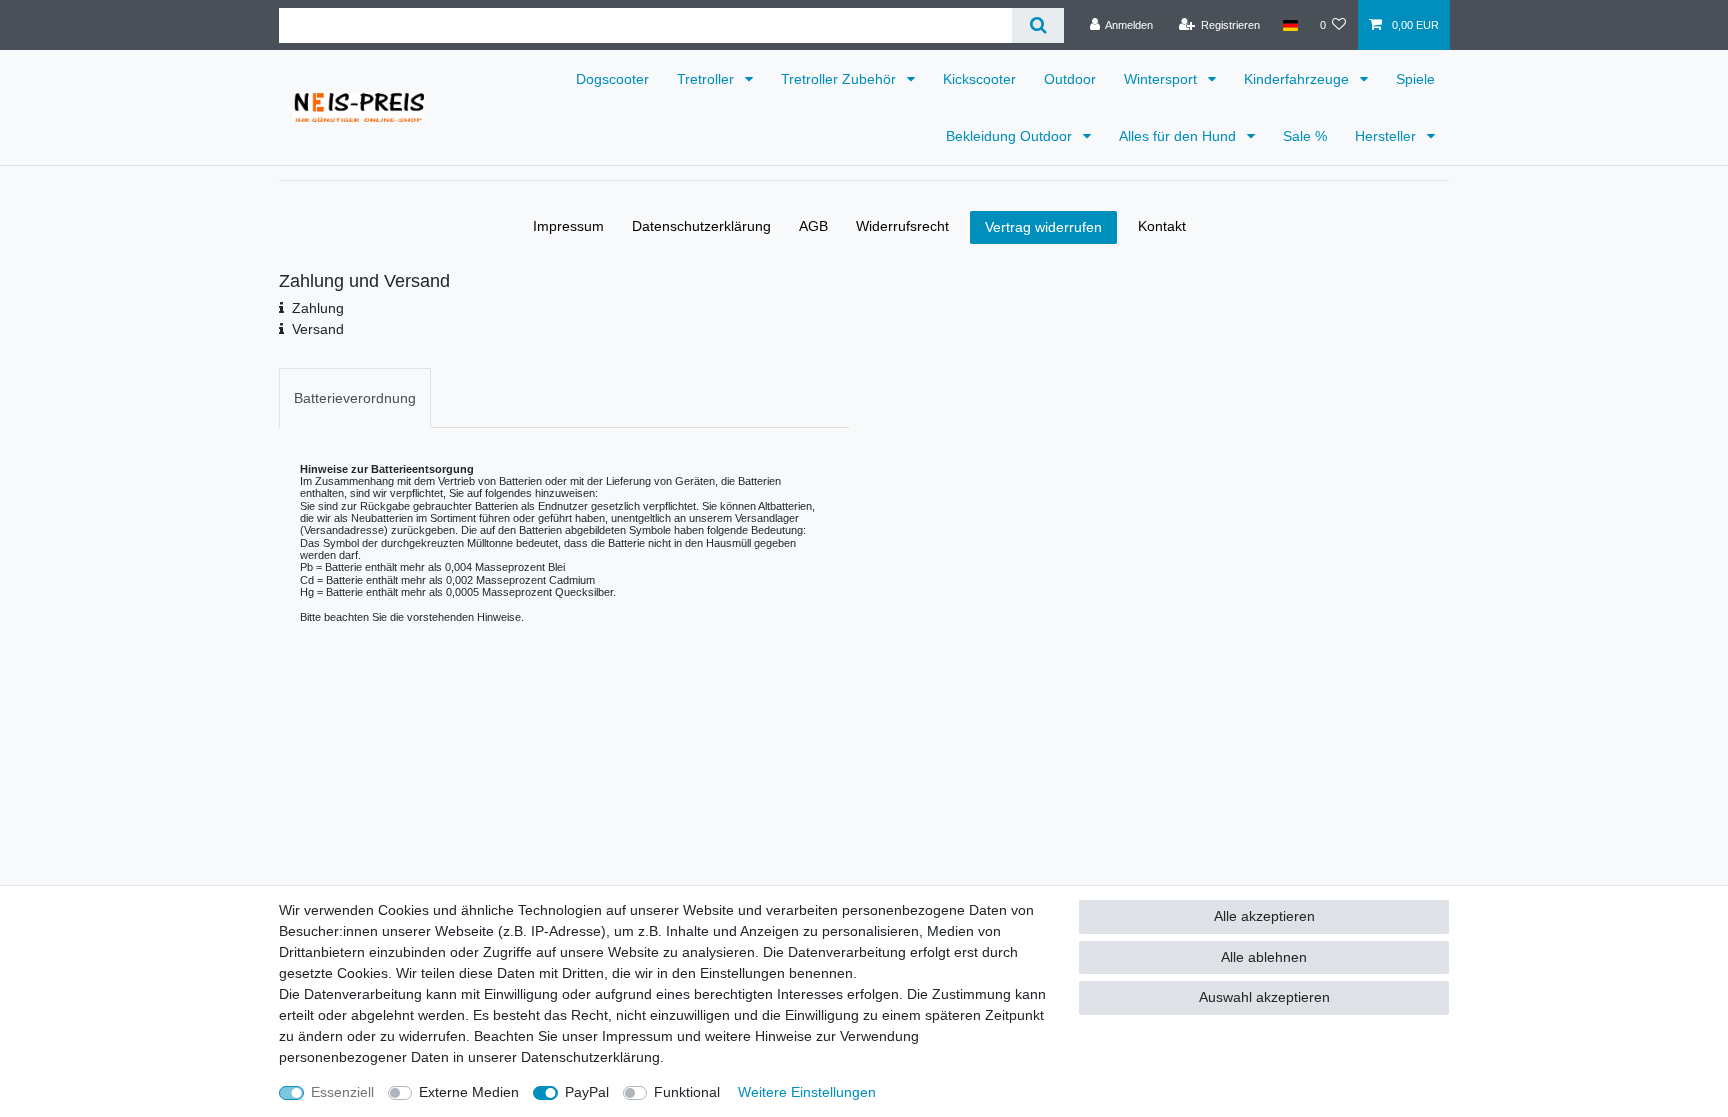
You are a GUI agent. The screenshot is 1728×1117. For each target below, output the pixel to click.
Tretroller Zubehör (840, 79)
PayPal (587, 1092)
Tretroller (707, 79)
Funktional (687, 1092)
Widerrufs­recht (902, 226)
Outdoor (1070, 79)
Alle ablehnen (1264, 957)
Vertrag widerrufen (1043, 227)
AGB (813, 226)
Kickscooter (979, 79)
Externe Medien (469, 1092)
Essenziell (342, 1092)
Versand (318, 329)
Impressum (568, 226)
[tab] (355, 397)
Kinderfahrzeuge (1298, 79)
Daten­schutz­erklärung (701, 226)
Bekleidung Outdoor (1011, 136)
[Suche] (1037, 25)
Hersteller (1387, 136)
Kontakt (1162, 226)
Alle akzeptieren (1264, 916)
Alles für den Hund (1179, 136)
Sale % (1305, 136)
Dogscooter (612, 79)
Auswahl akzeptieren (1264, 997)
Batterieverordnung (355, 398)
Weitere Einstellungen (807, 1092)
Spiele (1415, 79)
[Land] (1289, 25)
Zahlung (318, 308)
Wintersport (1162, 79)
